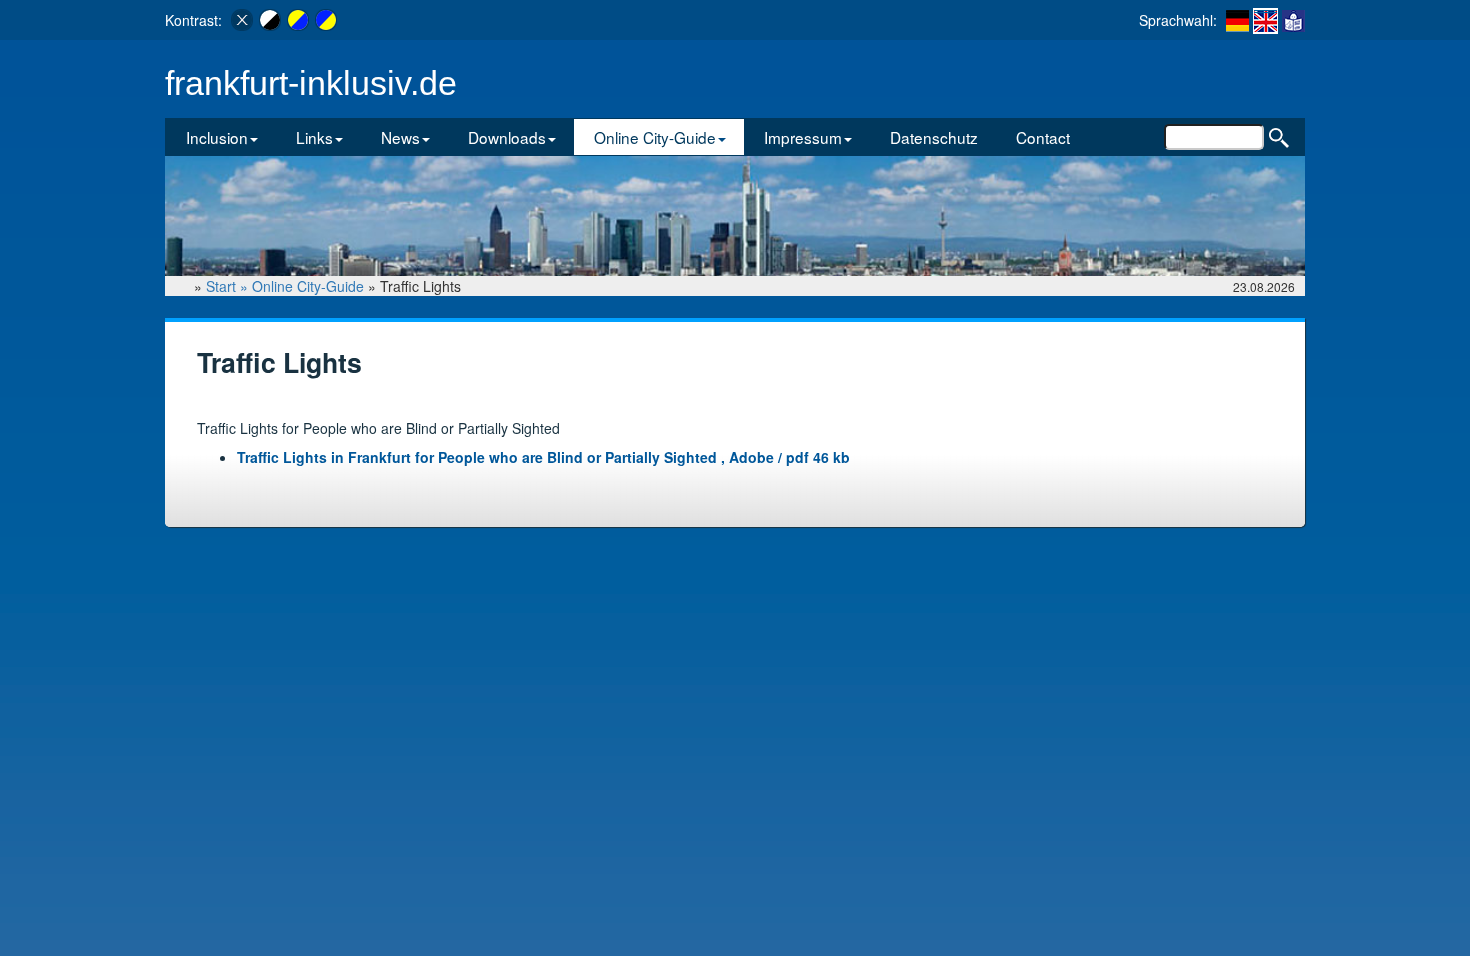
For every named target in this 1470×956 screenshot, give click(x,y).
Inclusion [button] (217, 137)
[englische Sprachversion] (1265, 21)
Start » (229, 286)
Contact (1043, 137)
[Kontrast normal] (242, 20)
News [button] (400, 137)
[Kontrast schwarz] (270, 20)
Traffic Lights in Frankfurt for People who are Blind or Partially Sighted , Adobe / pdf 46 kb (543, 457)
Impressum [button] (803, 137)
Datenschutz (934, 137)
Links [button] (314, 137)
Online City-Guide (308, 286)
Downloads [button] (507, 137)
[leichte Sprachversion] (1293, 20)
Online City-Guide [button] (655, 137)
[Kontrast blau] (326, 20)
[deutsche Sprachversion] (1237, 20)
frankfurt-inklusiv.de (311, 83)
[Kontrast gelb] (298, 20)
